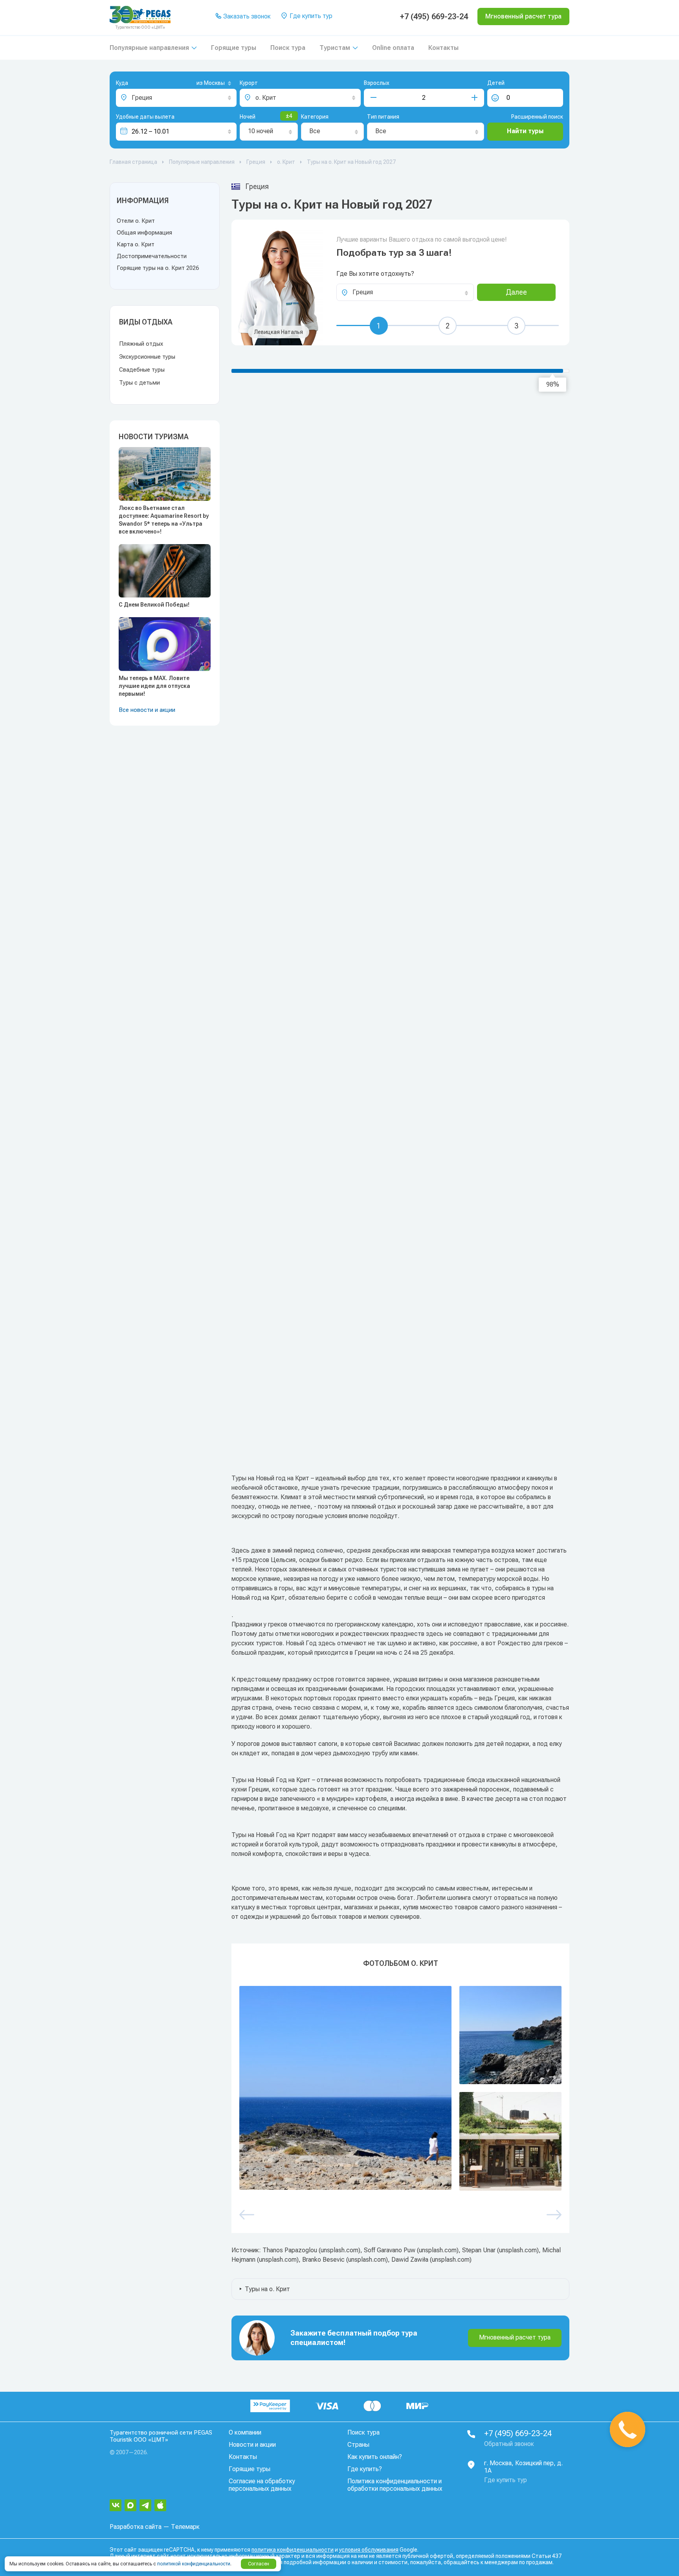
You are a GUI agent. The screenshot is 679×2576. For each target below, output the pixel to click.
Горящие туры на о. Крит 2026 (158, 268)
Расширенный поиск (537, 117)
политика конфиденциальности (293, 2550)
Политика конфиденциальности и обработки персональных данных (395, 2485)
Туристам (335, 48)
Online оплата (393, 48)
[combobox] (201, 84)
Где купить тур (310, 16)
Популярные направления (149, 48)
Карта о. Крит (136, 244)
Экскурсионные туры (147, 357)
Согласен (259, 2564)
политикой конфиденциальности (194, 2564)
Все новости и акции (147, 710)
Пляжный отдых (141, 344)
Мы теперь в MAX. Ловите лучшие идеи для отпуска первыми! (154, 686)
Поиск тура (288, 48)
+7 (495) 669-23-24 (434, 17)
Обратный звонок (509, 2444)
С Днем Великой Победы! (154, 605)
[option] (400, 2088)
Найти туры (525, 131)
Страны (358, 2445)
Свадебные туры (142, 370)
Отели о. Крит (136, 221)
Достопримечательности (152, 256)
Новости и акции (252, 2445)
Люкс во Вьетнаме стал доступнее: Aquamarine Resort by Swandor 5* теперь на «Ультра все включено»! (164, 520)
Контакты (443, 48)
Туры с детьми (139, 383)
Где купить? (365, 2469)
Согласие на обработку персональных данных (262, 2485)
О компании (245, 2432)
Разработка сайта (136, 2527)
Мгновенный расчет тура (515, 2337)
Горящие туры (234, 48)
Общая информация (144, 233)
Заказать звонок (246, 16)
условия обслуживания (369, 2550)
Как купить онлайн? (375, 2457)
